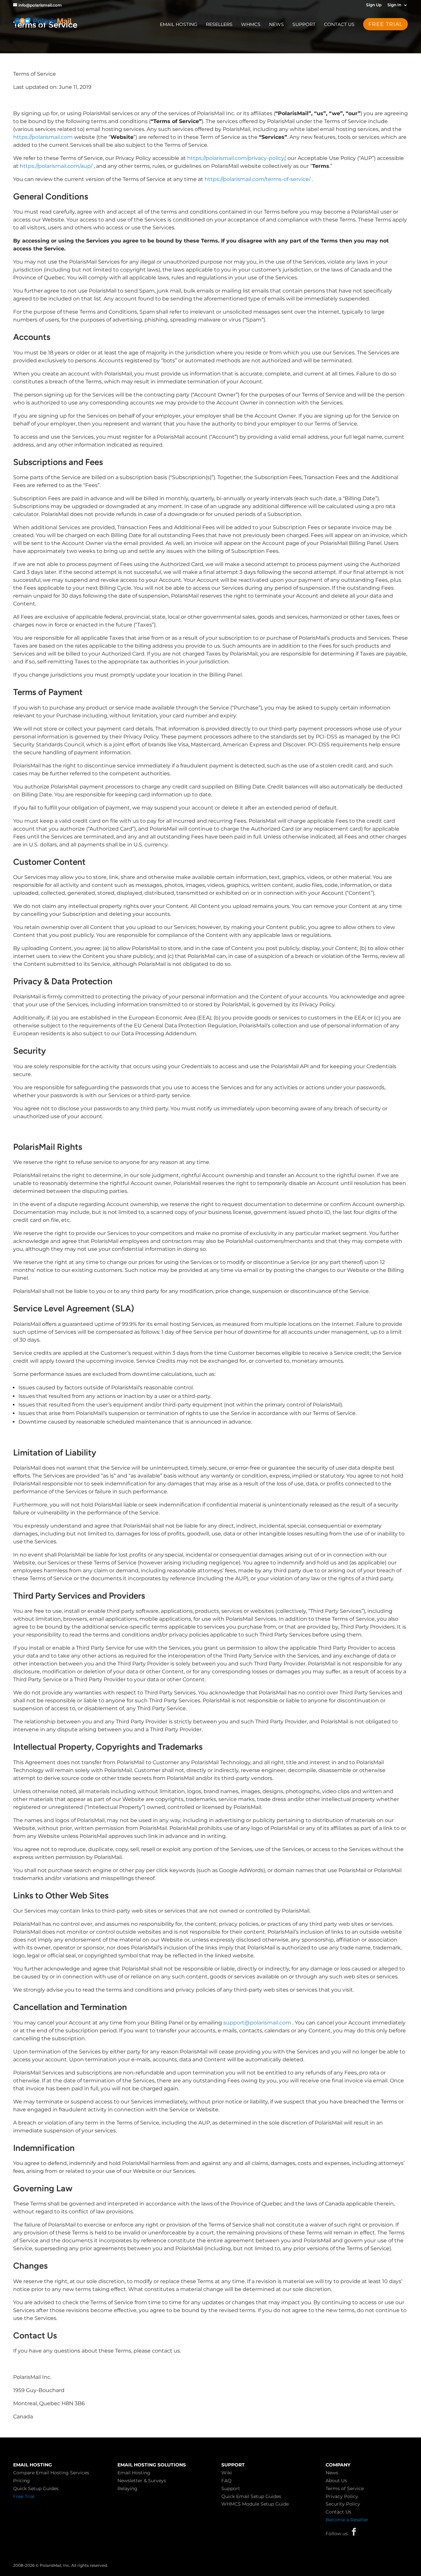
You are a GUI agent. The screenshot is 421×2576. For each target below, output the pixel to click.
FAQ (226, 2481)
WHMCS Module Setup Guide (255, 2504)
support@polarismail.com (257, 2023)
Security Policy (343, 2504)
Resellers (219, 25)
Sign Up (374, 5)
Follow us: (337, 2534)
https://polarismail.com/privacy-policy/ (236, 158)
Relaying (127, 2488)
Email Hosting (179, 25)
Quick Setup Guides (36, 2488)
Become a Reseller (347, 2520)
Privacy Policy (342, 2496)
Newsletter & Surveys (142, 2481)
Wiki (227, 2473)
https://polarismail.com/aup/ (56, 166)
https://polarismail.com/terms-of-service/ (258, 179)
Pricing (22, 2481)
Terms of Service (345, 2488)
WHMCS (251, 25)
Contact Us (339, 25)
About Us (336, 2481)
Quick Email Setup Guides (251, 2496)
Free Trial (24, 2496)
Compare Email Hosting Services (51, 2473)
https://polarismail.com (43, 137)
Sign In (394, 5)
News (276, 25)
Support (304, 25)
